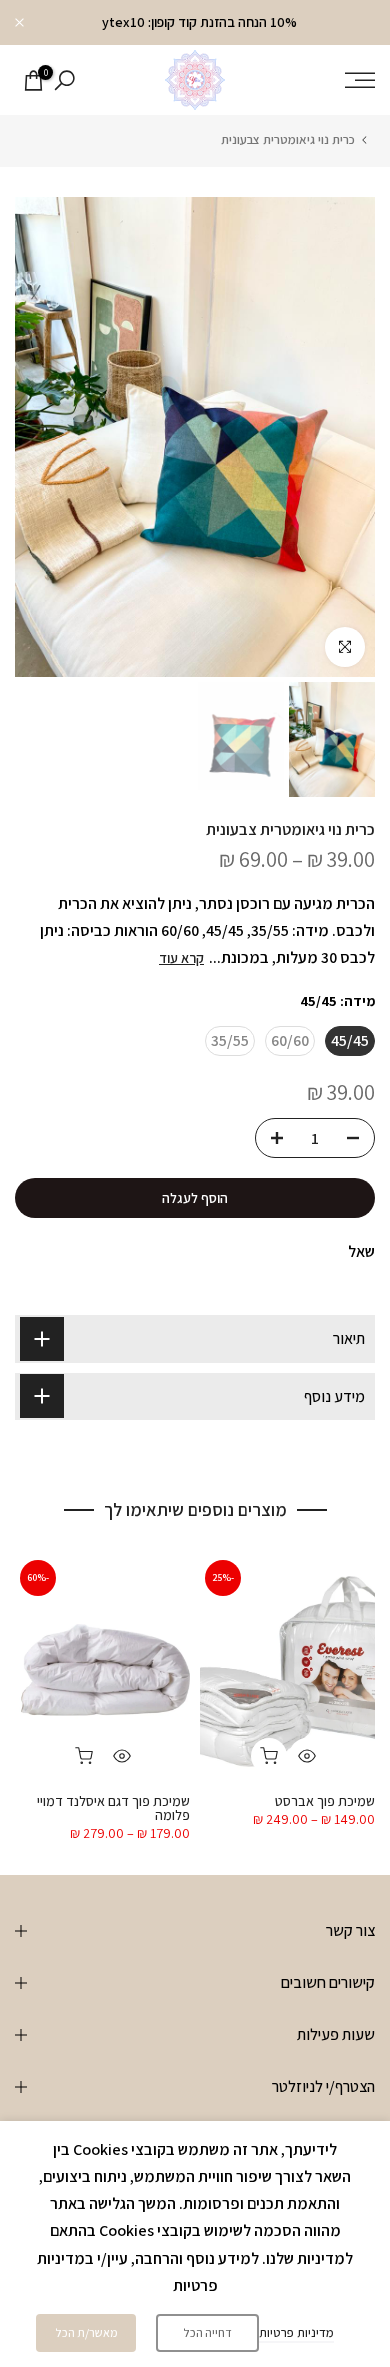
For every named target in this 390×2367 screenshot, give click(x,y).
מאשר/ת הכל (86, 2332)
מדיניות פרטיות (296, 2332)
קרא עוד (181, 958)
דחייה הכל (207, 2332)
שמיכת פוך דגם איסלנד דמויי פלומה (113, 1807)
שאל (361, 1251)
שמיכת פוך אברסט (325, 1800)
